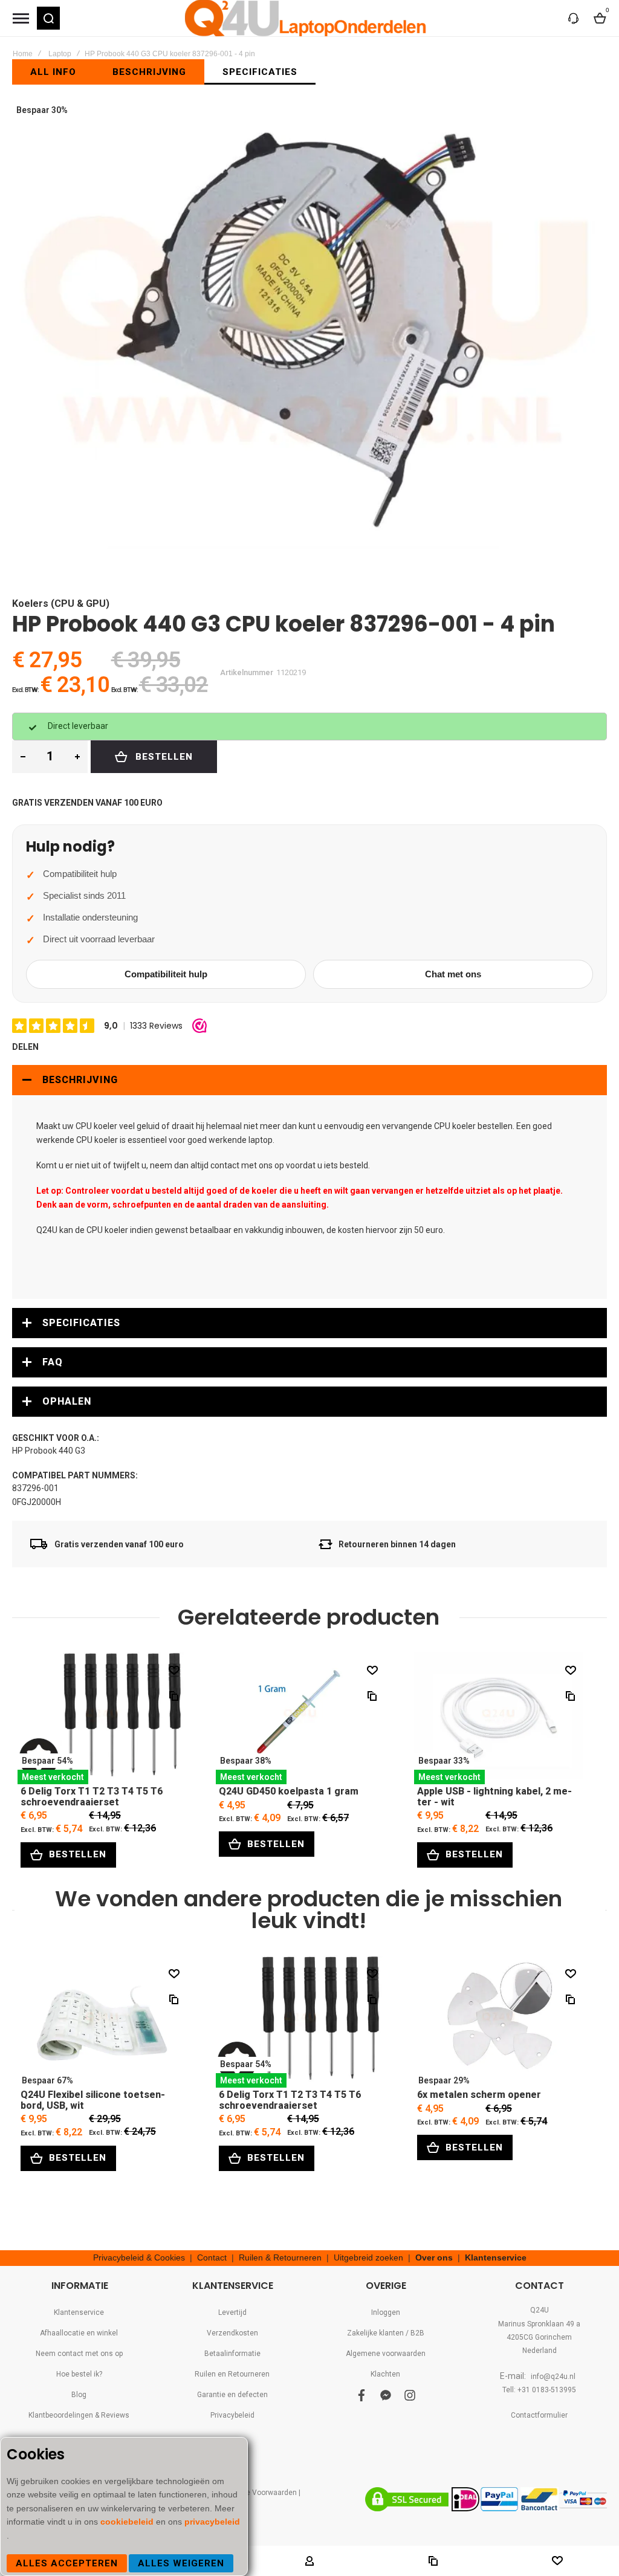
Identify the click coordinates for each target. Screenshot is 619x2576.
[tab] (309, 1080)
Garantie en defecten (232, 2395)
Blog (79, 2395)
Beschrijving (80, 1080)
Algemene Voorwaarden (256, 2493)
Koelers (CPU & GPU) (61, 604)
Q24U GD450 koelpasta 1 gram (300, 1718)
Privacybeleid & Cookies (139, 2257)
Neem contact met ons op (79, 2354)
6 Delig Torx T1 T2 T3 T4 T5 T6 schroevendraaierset (102, 1718)
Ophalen (67, 1401)
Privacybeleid (232, 2415)
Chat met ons (453, 974)
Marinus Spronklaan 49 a (539, 2324)
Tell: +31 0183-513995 (539, 2390)
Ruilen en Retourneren (232, 2374)
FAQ (53, 1362)
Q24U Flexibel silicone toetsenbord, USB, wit (102, 2021)
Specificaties (81, 1323)
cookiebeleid (128, 2522)
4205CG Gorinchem (539, 2337)
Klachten (385, 2374)
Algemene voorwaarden (386, 2354)
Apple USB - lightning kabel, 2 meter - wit (499, 1718)
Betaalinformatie (232, 2354)
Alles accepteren (67, 2563)
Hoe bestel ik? (79, 2374)
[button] (48, 18)
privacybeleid (212, 2522)
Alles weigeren (181, 2563)
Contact (212, 2257)
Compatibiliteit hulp (166, 974)
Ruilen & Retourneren (280, 2257)
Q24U (540, 2310)
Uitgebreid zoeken (368, 2257)
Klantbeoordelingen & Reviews (79, 2415)
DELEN (25, 1047)
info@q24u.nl (553, 2377)
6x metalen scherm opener (499, 2021)
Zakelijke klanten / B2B (386, 2333)
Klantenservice (496, 2257)
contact (225, 1165)
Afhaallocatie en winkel (79, 2333)
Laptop (60, 54)
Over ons (434, 2257)
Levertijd (232, 2312)
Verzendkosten (232, 2333)
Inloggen (386, 2312)
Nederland (540, 2351)
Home (23, 54)
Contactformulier (539, 2415)
